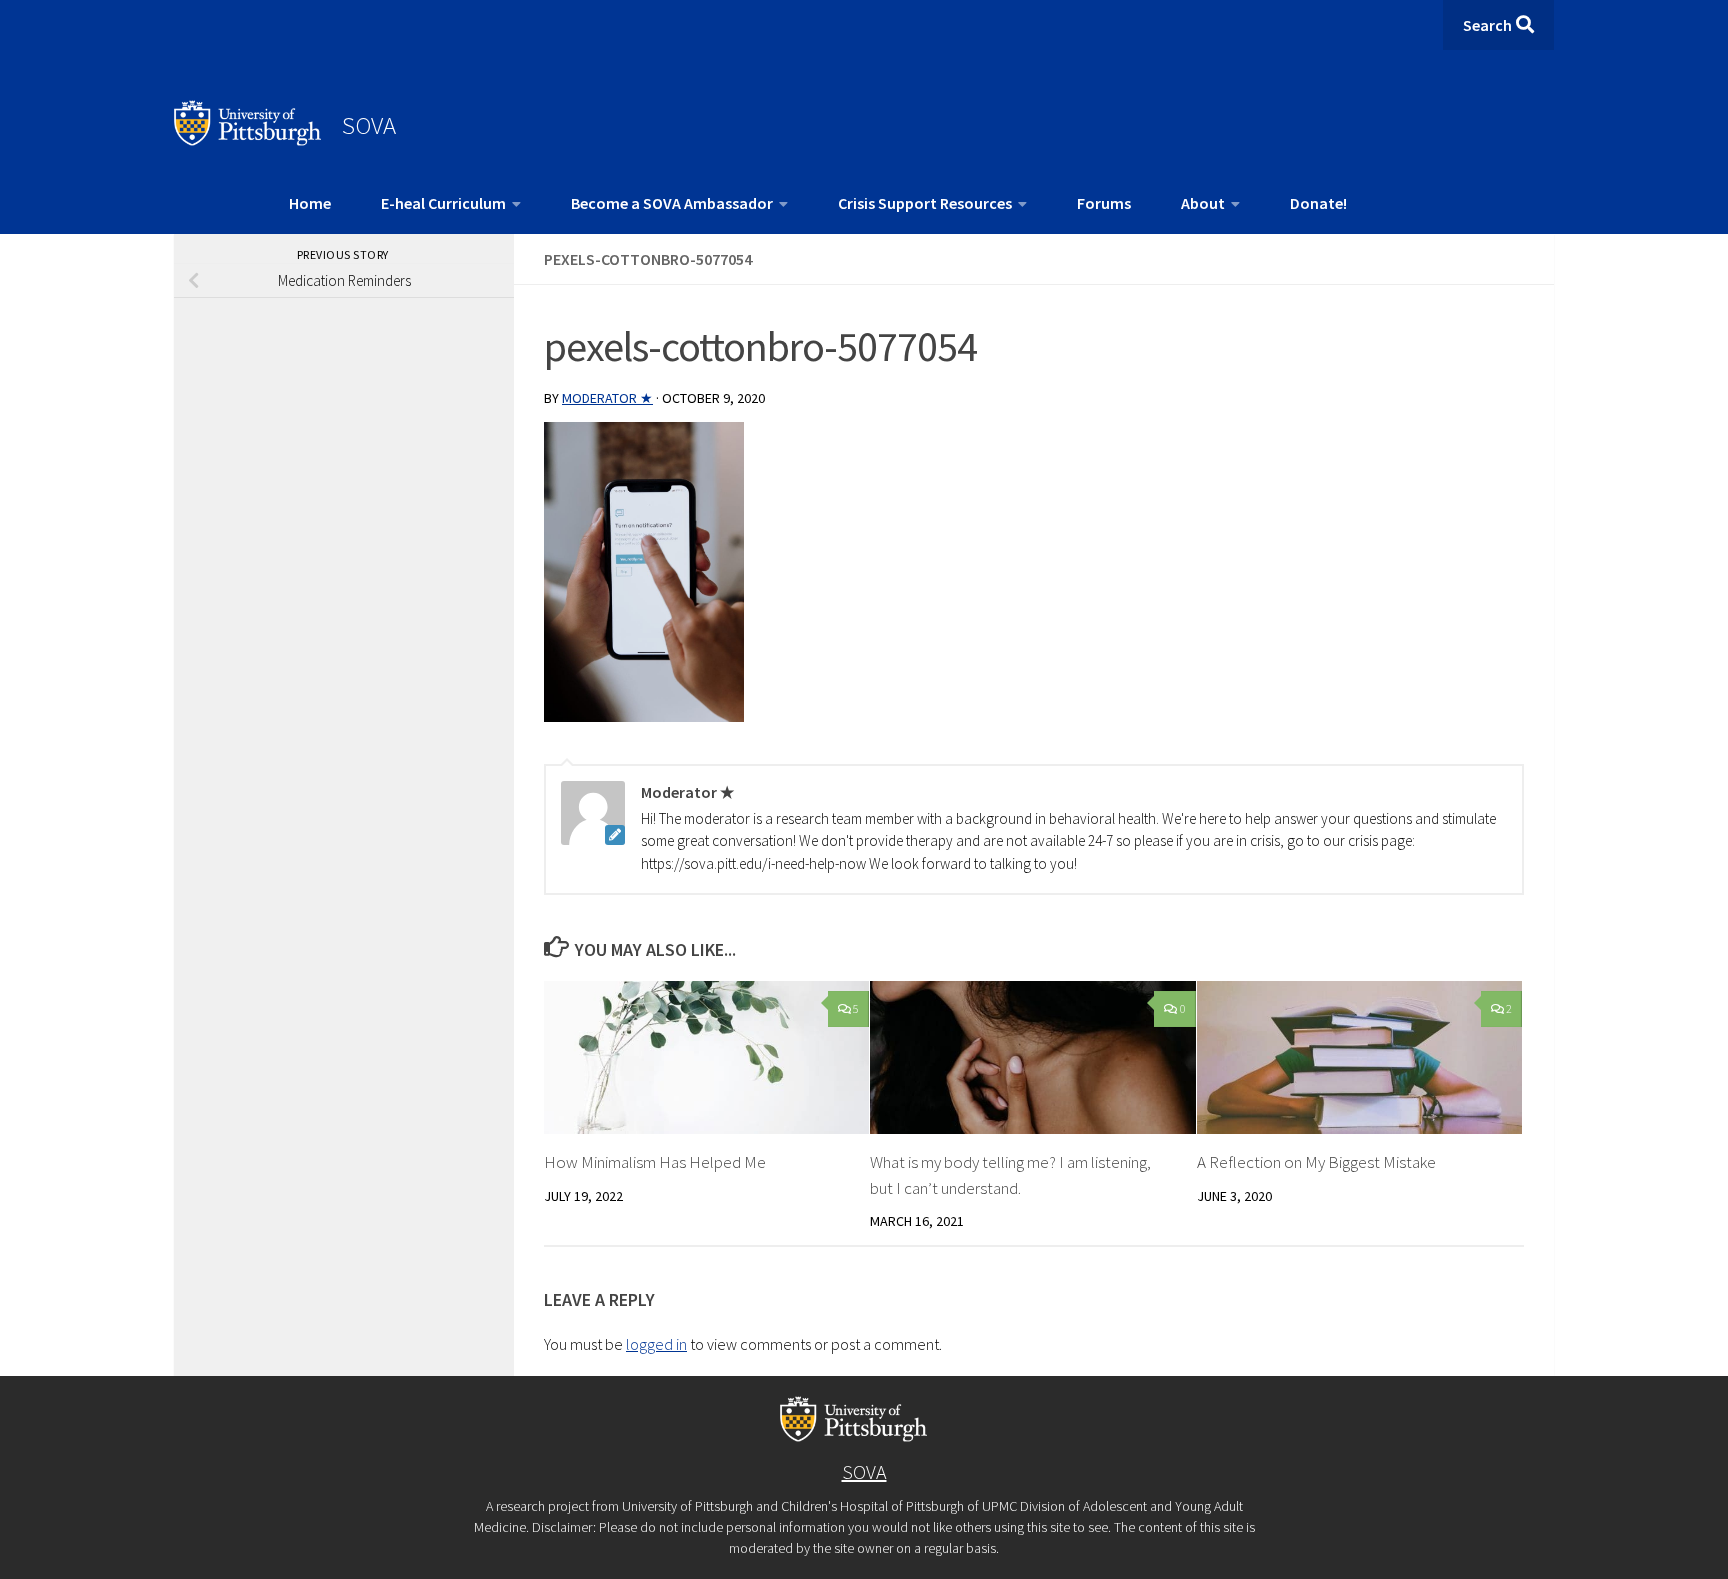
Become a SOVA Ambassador (672, 203)
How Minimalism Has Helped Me (655, 1162)
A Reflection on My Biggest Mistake (1316, 1162)
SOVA (369, 125)
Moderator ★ (607, 398)
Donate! (1318, 203)
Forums (1104, 203)
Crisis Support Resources (925, 203)
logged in (656, 1344)
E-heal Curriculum (443, 203)
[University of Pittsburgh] (248, 140)
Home (310, 203)
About (1203, 203)
